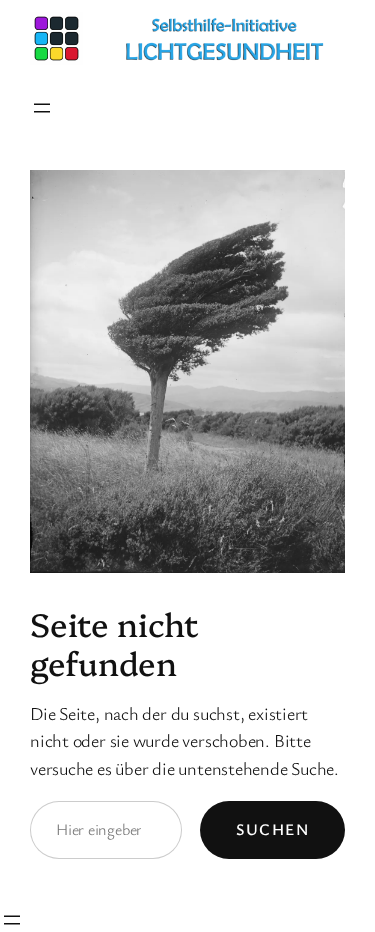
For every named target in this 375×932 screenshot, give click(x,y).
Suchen (272, 829)
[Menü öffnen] (42, 108)
